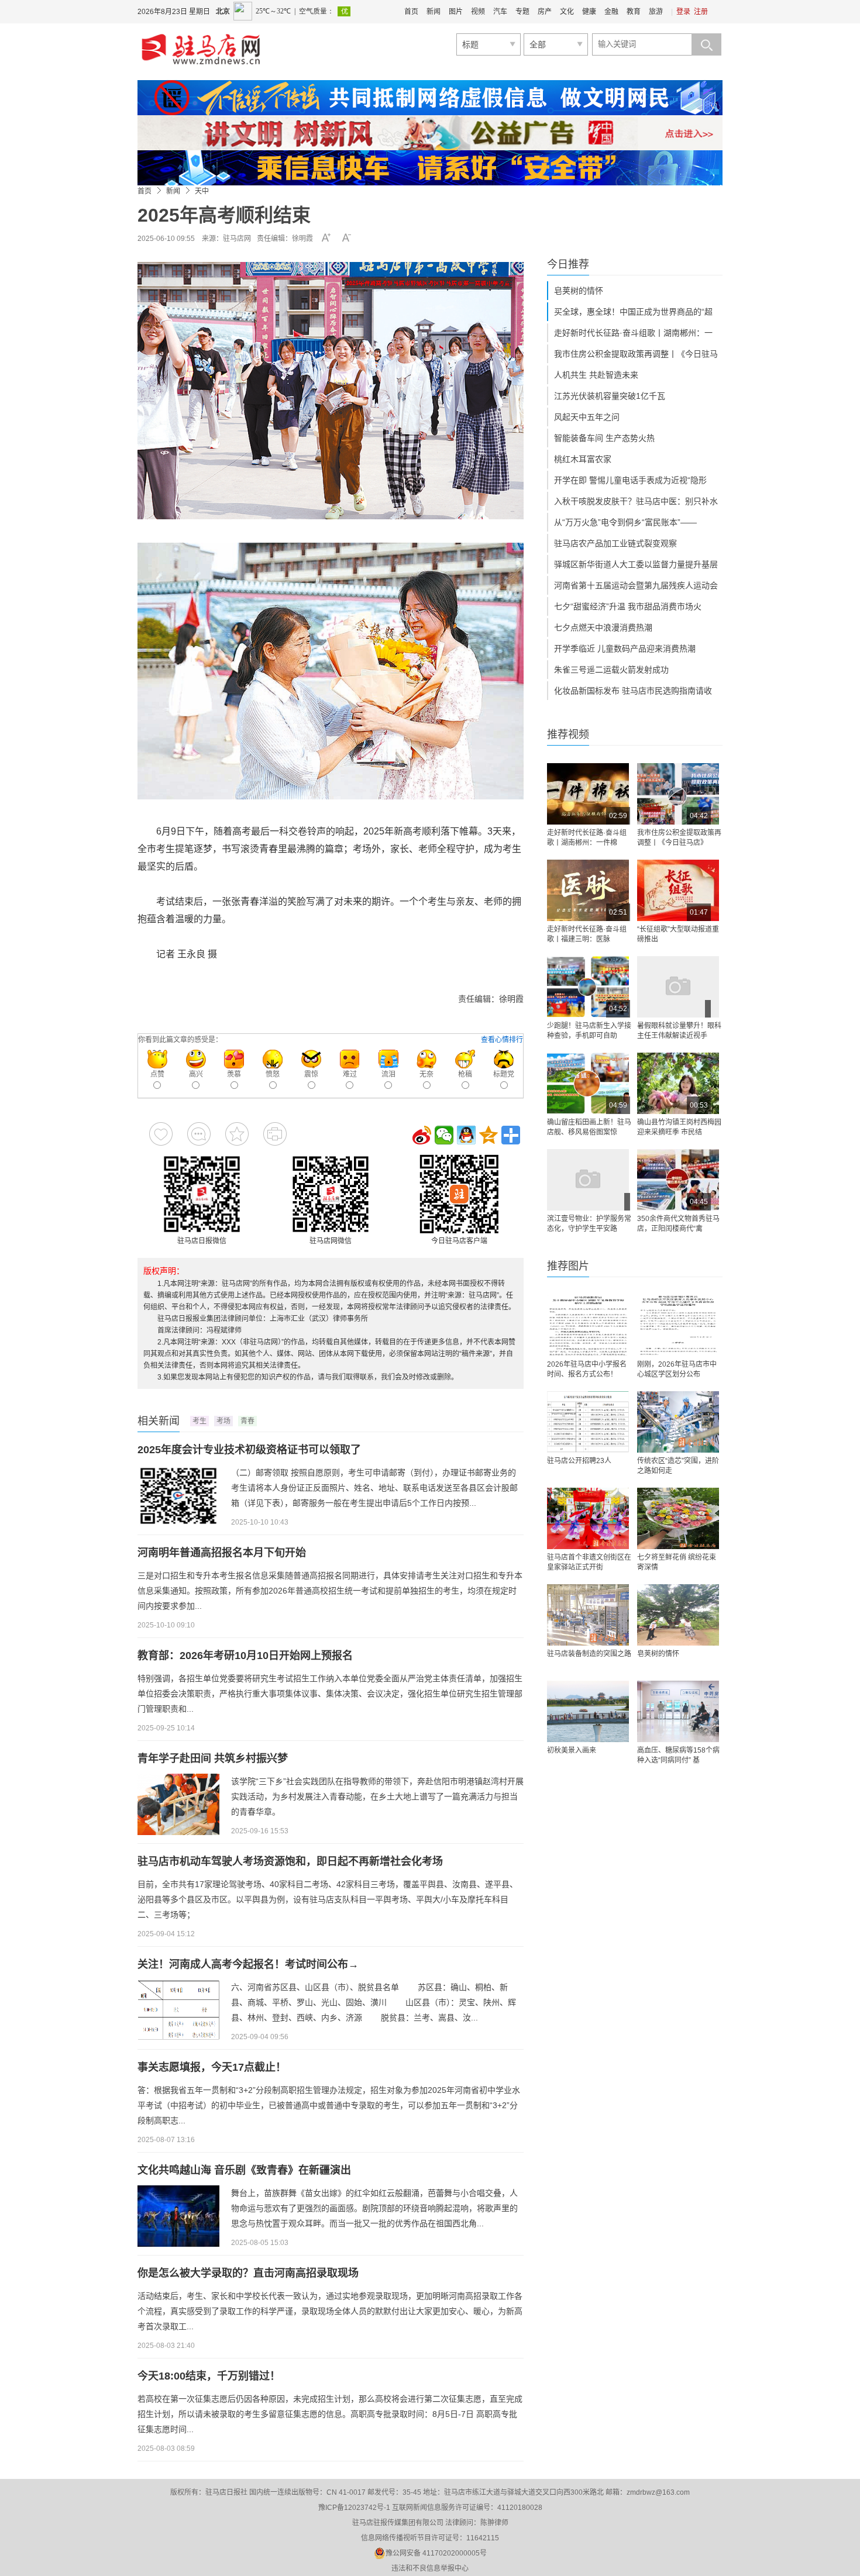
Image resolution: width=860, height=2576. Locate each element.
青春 (247, 1421)
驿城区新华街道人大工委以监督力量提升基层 (636, 564)
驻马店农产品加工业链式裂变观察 (615, 543)
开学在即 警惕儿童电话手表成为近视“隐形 (630, 480)
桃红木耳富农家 (583, 459)
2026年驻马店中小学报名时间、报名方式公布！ (587, 1369)
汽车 (500, 12)
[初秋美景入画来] (588, 1711)
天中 (202, 191)
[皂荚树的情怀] (678, 1615)
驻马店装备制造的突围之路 (589, 1654)
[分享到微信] (444, 1135)
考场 (223, 1421)
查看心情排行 (502, 1040)
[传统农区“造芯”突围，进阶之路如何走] (678, 1422)
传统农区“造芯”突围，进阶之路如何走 (678, 1466)
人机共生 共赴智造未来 (596, 375)
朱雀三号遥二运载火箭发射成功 (611, 670)
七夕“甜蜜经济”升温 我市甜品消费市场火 (628, 606)
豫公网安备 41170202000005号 (436, 2553)
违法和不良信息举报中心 (430, 2568)
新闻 (434, 12)
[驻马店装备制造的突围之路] (588, 1615)
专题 (522, 12)
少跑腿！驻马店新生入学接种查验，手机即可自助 (589, 1031)
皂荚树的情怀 (579, 291)
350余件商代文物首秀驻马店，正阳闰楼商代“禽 (678, 1224)
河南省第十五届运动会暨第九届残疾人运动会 (636, 585)
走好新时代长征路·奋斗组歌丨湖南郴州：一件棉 (587, 838)
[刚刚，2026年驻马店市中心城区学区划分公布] (678, 1325)
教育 (634, 12)
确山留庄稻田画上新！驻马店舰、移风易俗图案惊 (589, 1127)
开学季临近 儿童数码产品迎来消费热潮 (625, 649)
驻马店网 (237, 239)
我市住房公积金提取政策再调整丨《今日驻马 (636, 354)
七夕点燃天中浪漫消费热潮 (603, 627)
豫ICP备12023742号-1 (354, 2508)
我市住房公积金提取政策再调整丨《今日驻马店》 (679, 838)
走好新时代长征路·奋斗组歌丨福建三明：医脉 (587, 934)
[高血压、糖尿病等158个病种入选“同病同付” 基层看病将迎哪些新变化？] (678, 1711)
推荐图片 (568, 1266)
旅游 (656, 12)
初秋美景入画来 (572, 1750)
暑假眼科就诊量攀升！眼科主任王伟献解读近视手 (679, 1031)
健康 (589, 12)
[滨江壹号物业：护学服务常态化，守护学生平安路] (588, 1180)
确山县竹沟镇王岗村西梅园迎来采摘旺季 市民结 (679, 1127)
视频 (478, 12)
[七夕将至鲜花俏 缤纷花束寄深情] (678, 1518)
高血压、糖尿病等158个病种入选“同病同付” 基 (678, 1755)
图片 (456, 12)
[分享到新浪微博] (422, 1135)
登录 (683, 12)
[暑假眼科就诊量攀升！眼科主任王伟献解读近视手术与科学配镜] (678, 987)
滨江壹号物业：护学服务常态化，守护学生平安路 (589, 1224)
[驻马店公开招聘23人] (588, 1422)
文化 (567, 12)
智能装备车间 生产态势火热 (604, 438)
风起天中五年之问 (587, 417)
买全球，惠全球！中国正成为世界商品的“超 (633, 312)
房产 (545, 12)
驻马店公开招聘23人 (579, 1461)
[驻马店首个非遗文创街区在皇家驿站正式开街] (588, 1518)
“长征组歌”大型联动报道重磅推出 (678, 934)
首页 (411, 12)
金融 (611, 12)
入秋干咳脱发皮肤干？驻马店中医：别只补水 (636, 501)
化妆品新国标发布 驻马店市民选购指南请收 (633, 691)
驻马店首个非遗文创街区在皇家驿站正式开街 (589, 1562)
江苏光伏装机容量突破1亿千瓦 (610, 396)
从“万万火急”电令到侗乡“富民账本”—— (625, 522)
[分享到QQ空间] (489, 1135)
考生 (199, 1421)
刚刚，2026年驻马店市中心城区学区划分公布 (677, 1369)
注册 (701, 12)
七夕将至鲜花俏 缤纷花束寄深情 (677, 1562)
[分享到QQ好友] (466, 1135)
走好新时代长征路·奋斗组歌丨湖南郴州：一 (633, 333)
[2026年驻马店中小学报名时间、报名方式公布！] (588, 1325)
